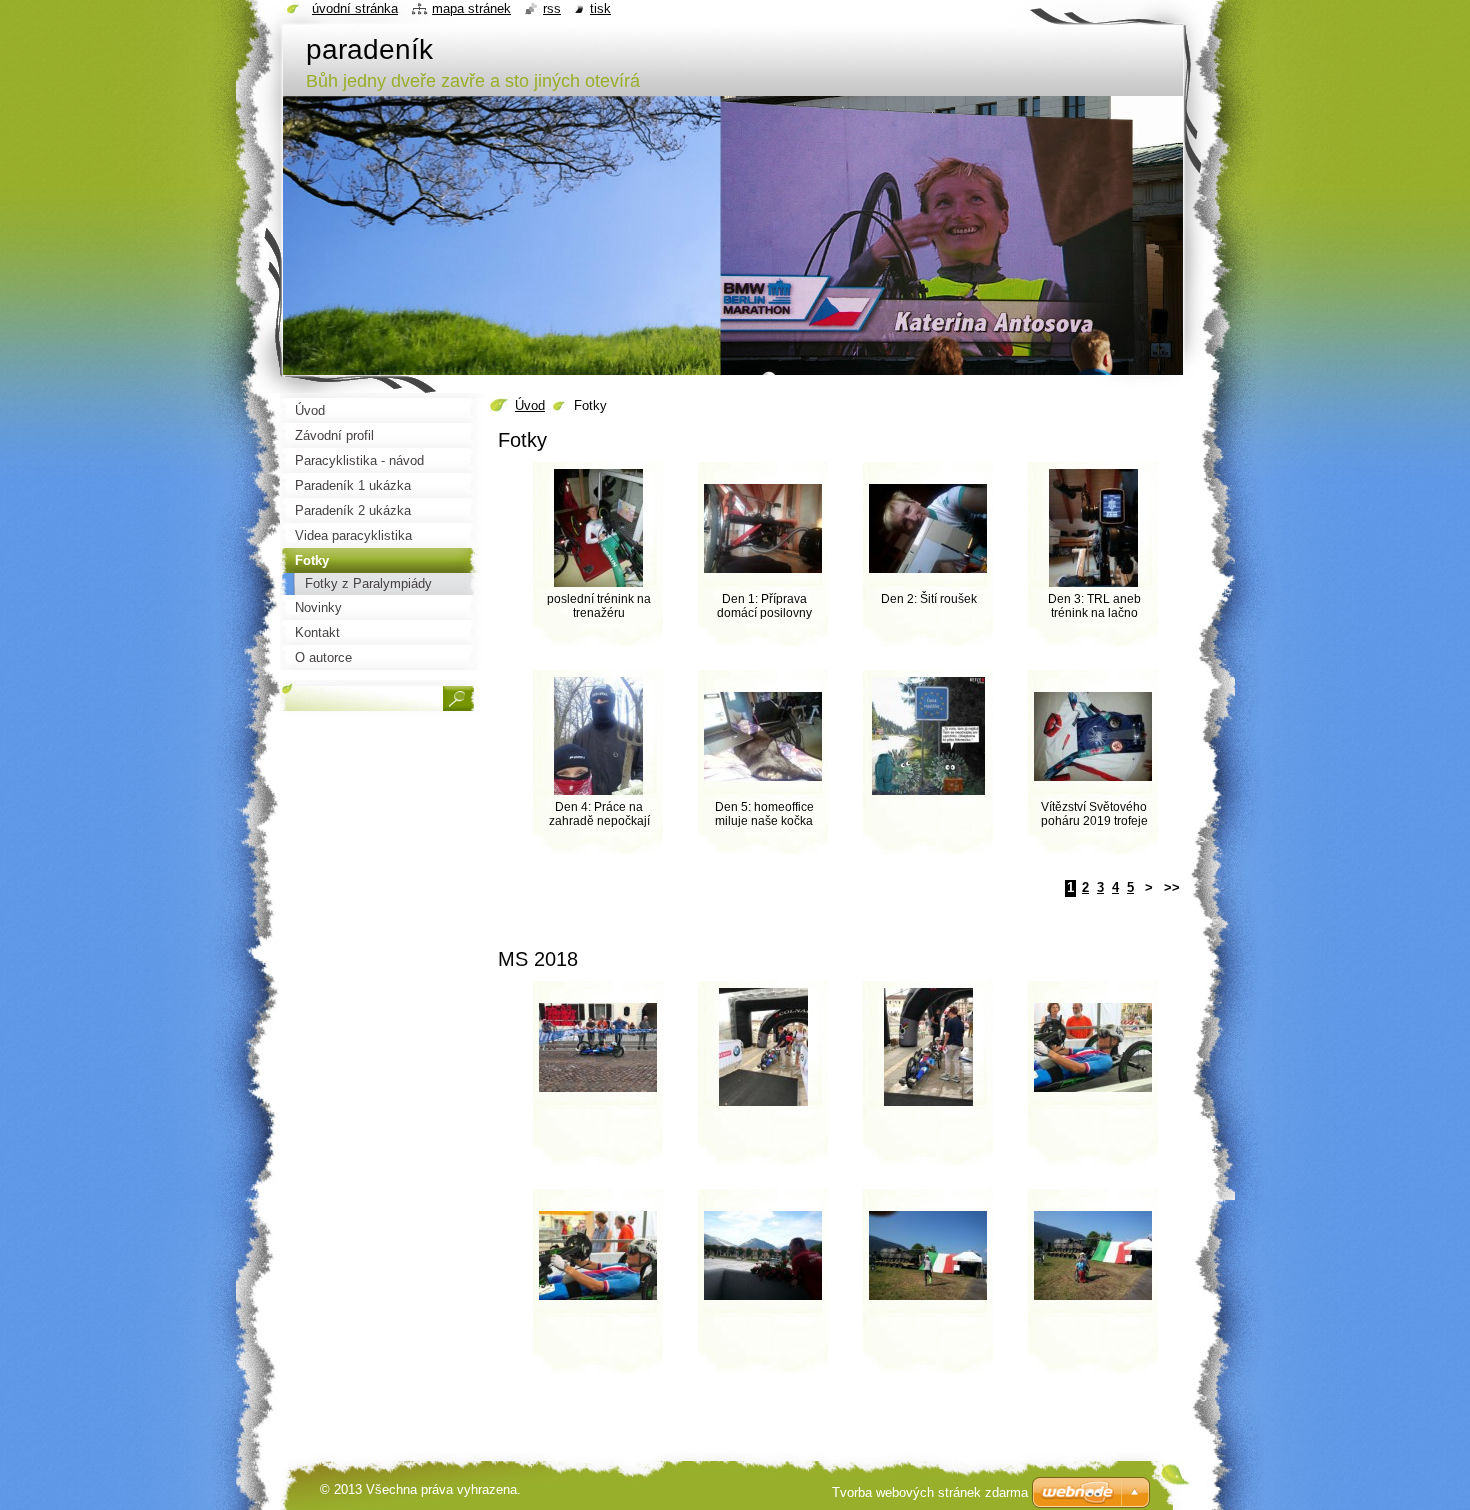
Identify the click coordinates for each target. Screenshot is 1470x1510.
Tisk (600, 8)
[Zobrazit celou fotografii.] (928, 769)
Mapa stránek (471, 8)
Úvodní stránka (355, 8)
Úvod (530, 405)
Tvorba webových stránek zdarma (930, 1492)
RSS (552, 8)
